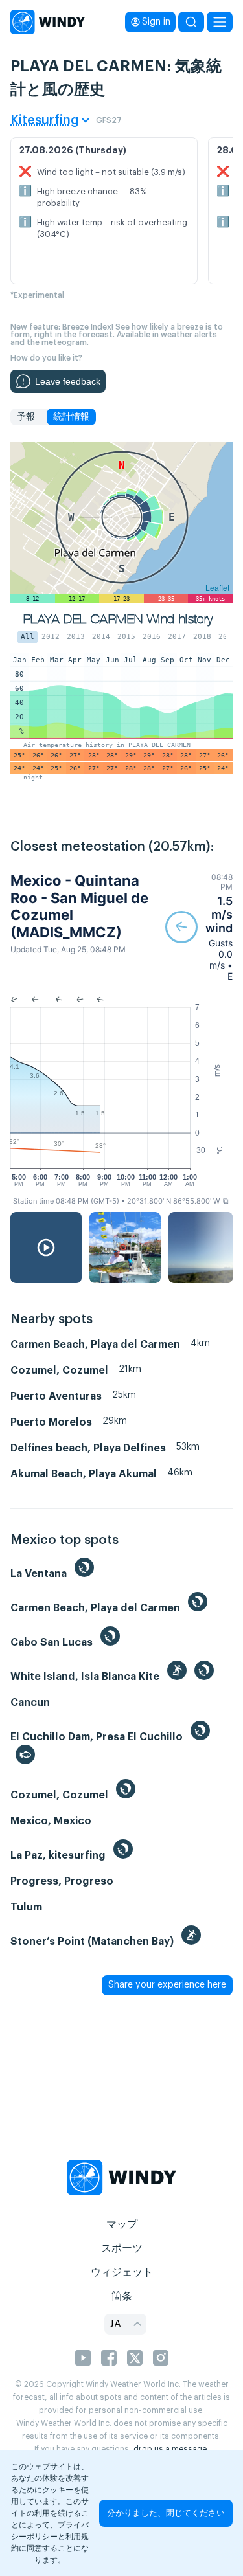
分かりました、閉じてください (166, 2513)
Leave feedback (68, 381)
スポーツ (122, 2248)
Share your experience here (167, 1985)
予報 (26, 417)
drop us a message (170, 2449)
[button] (199, 927)
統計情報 (71, 417)
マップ (122, 2224)
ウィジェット (122, 2272)
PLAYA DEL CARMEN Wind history (118, 619)
